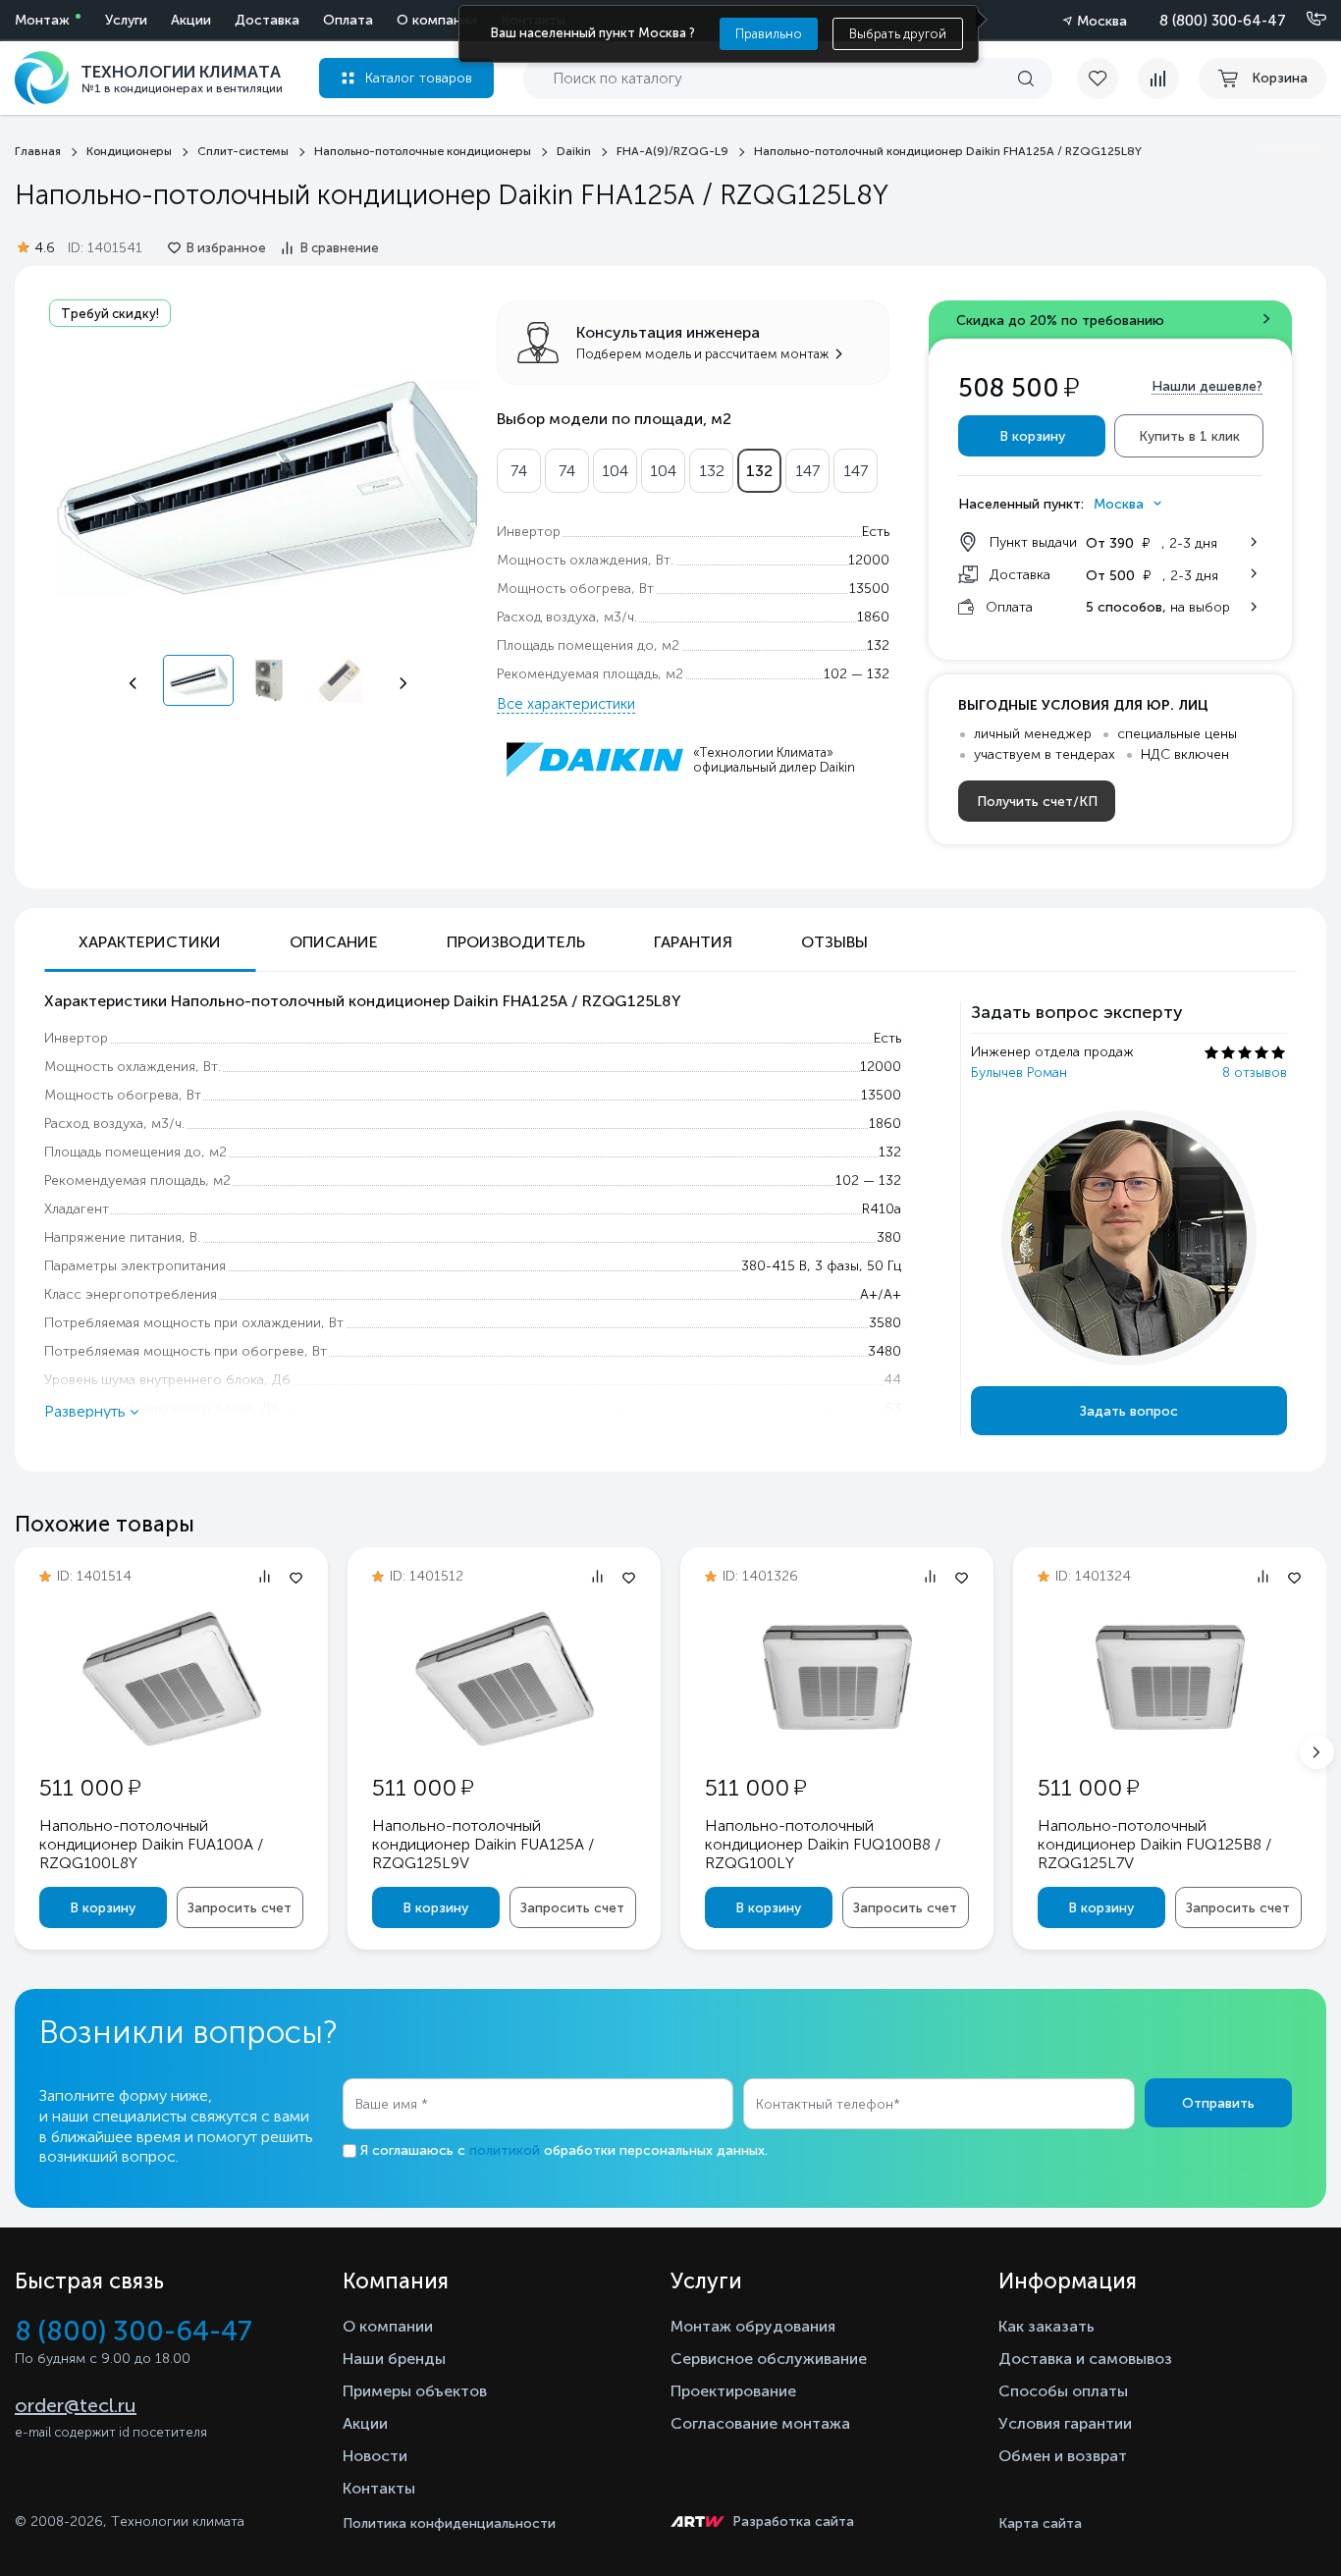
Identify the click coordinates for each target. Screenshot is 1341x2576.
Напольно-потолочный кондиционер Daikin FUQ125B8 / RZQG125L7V (1154, 1844)
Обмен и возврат (1063, 2456)
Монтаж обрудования (753, 2326)
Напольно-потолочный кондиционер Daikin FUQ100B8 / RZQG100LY (823, 1844)
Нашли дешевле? (1207, 386)
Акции (191, 20)
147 (807, 471)
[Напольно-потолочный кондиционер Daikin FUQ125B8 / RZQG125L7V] (1170, 1740)
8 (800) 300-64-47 (1223, 21)
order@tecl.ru (76, 2405)
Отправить (1218, 2103)
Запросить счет (240, 1908)
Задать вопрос (1129, 1411)
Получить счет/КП (1037, 802)
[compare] (1158, 79)
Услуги (126, 20)
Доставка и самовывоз (1085, 2359)
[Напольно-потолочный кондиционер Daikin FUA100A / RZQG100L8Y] (172, 1744)
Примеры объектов (415, 2391)
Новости (375, 2456)
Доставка (267, 20)
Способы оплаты (1063, 2391)
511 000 (90, 1787)
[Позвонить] (1305, 20)
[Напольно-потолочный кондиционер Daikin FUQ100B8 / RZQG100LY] (837, 1740)
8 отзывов (1255, 1073)
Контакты (379, 2488)
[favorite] (1107, 79)
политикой (505, 2150)
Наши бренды (394, 2359)
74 (519, 471)
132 (712, 471)
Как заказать (1046, 2326)
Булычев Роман (1019, 1073)
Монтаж (42, 20)
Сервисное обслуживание (769, 2359)
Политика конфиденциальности (449, 2523)
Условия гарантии (1065, 2423)
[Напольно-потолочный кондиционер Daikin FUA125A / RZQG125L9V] (505, 1744)
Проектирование (733, 2391)
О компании (437, 20)
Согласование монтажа (760, 2423)
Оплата (348, 20)
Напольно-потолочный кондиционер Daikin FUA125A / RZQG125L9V (483, 1844)
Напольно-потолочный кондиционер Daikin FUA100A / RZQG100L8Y (151, 1844)
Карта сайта (1040, 2523)
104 (615, 471)
